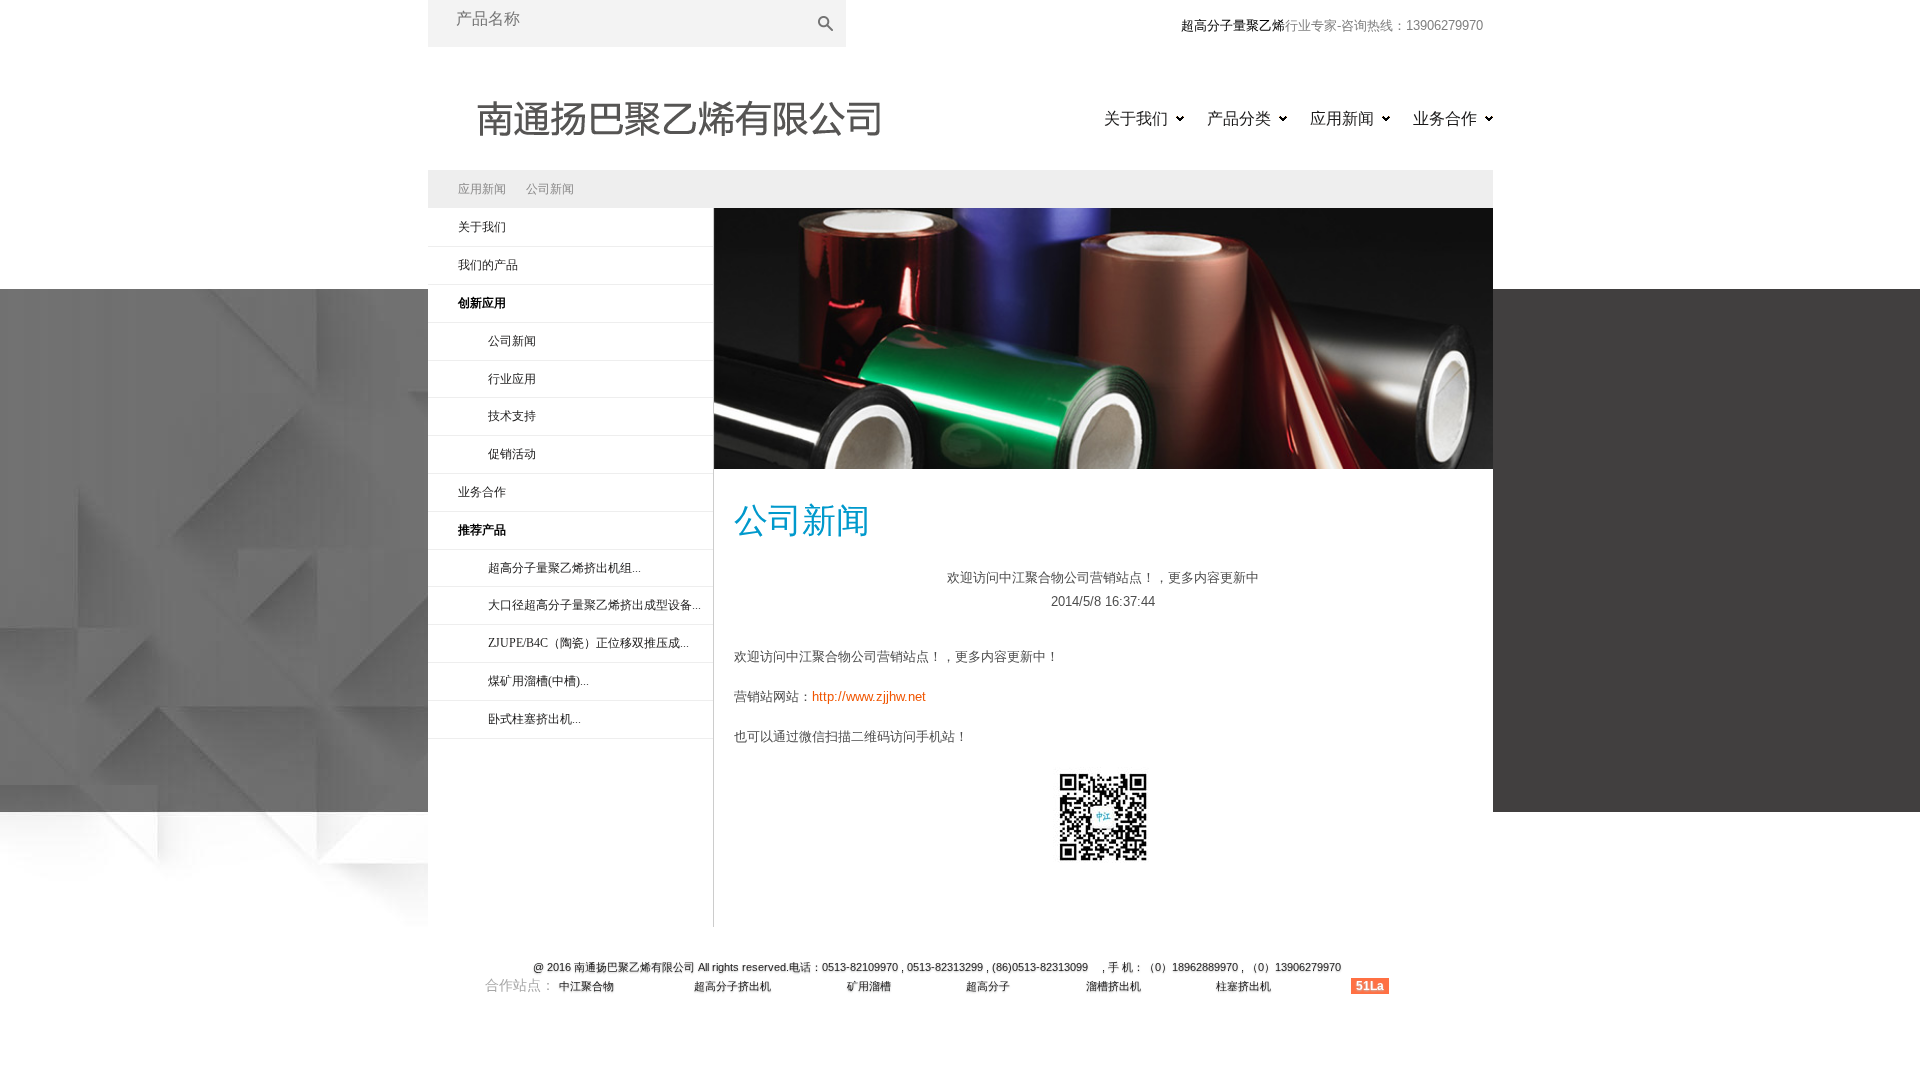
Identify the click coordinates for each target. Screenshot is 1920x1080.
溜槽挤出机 (1113, 986)
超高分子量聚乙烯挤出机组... (564, 568)
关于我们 (1136, 118)
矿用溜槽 (869, 986)
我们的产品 (488, 265)
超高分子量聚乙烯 (1233, 25)
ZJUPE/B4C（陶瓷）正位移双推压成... (588, 643)
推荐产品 (482, 530)
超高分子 (988, 986)
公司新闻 (550, 189)
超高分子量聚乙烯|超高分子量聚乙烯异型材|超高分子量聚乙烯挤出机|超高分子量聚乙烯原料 (678, 112)
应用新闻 (1342, 118)
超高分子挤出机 (732, 986)
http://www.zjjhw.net (869, 696)
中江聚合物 (586, 986)
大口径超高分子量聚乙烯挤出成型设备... (594, 605)
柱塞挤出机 (1243, 986)
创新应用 (482, 303)
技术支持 (512, 416)
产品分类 (1239, 118)
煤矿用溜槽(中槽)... (538, 681)
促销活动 (512, 454)
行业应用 (512, 379)
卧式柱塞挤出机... (534, 719)
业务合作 (1445, 118)
